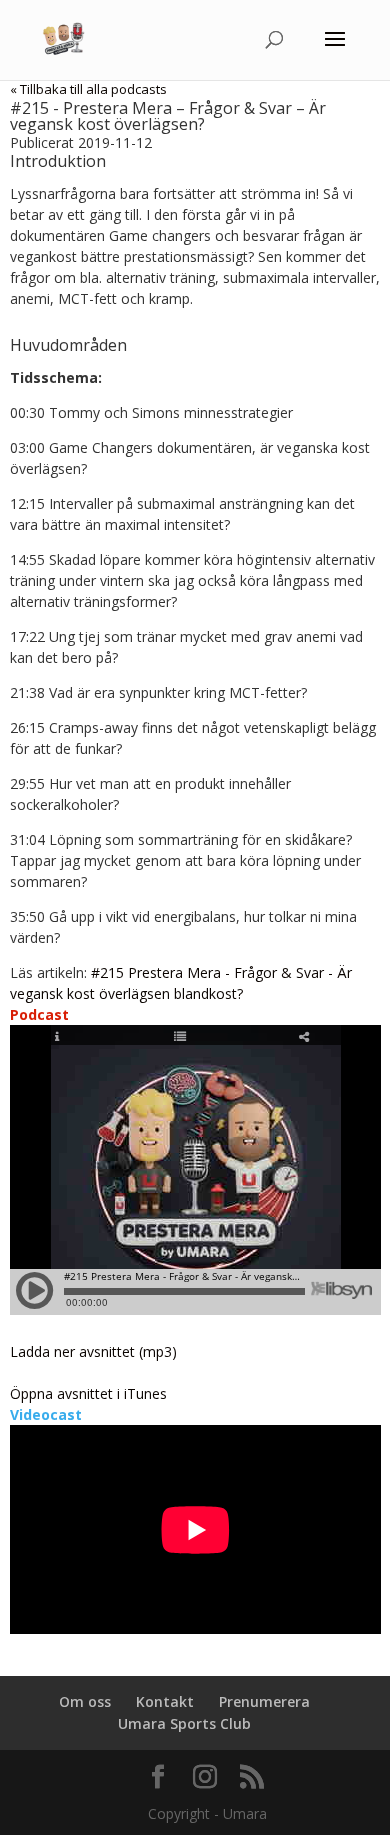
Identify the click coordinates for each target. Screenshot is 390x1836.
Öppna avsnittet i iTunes (88, 1393)
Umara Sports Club (184, 1723)
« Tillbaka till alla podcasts (88, 89)
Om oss (85, 1701)
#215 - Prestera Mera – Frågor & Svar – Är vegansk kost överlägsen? (168, 116)
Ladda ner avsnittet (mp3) (93, 1351)
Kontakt (165, 1701)
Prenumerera (264, 1701)
